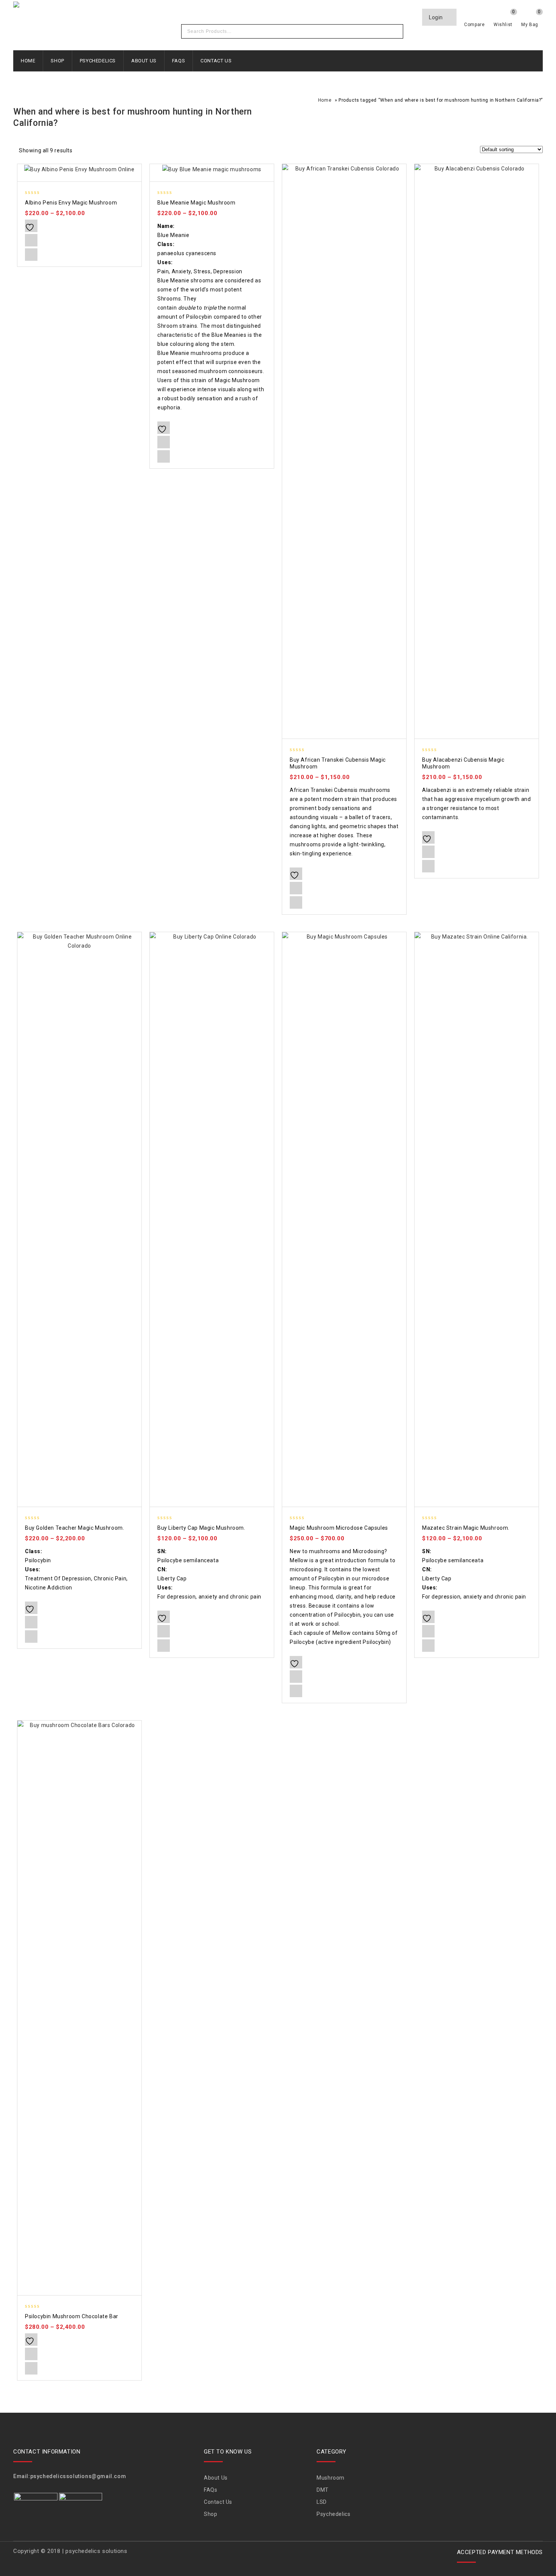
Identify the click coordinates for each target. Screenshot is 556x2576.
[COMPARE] (31, 240)
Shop (57, 61)
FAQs (179, 61)
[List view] (96, 152)
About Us (144, 61)
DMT (323, 2490)
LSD (322, 2502)
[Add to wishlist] (31, 226)
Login (437, 17)
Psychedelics (98, 61)
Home (28, 61)
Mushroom (331, 2478)
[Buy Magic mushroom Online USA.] (115, 6)
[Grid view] (83, 152)
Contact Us (216, 61)
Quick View (31, 255)
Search (395, 31)
